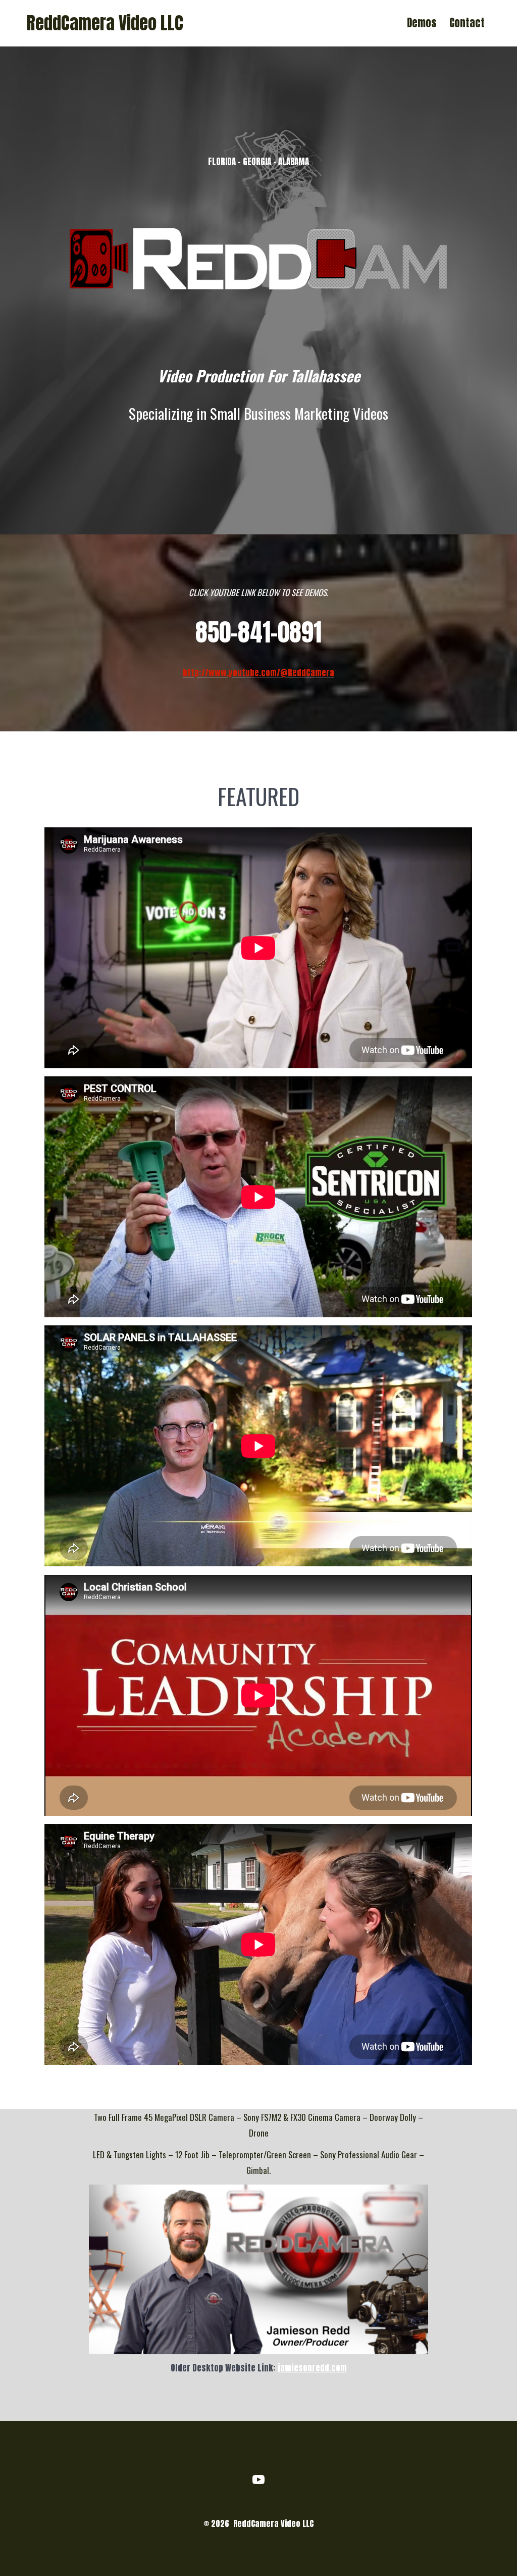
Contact (467, 23)
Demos (422, 23)
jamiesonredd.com (312, 2368)
